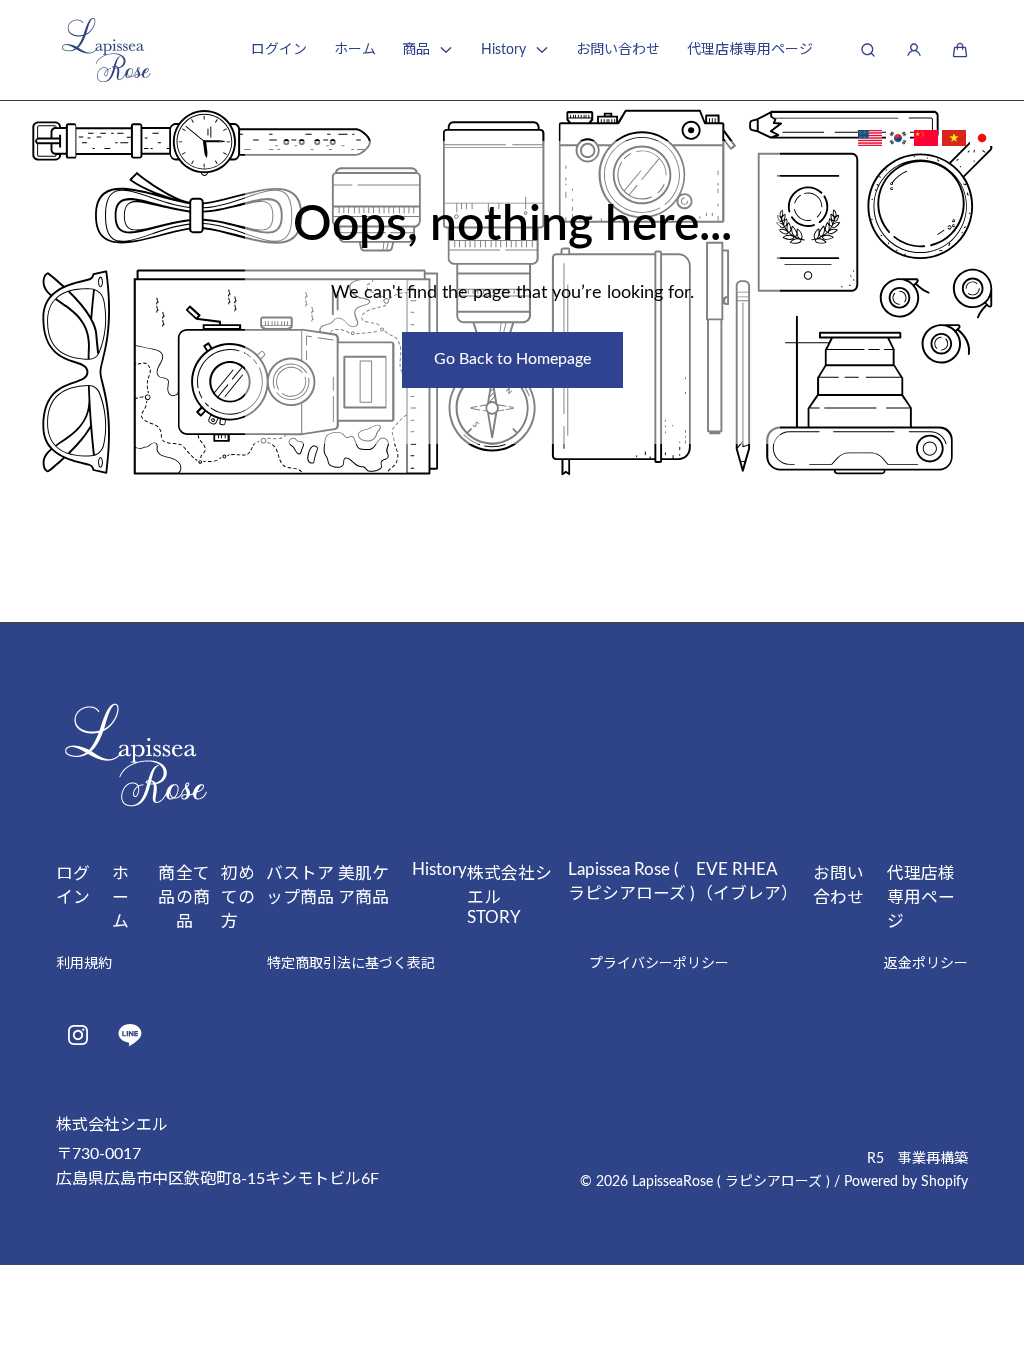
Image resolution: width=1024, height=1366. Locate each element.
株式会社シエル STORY (509, 895)
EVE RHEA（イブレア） (744, 881)
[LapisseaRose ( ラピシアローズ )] (106, 50)
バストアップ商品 (300, 885)
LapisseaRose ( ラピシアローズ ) (731, 1182)
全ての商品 (193, 897)
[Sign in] (914, 50)
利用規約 (84, 964)
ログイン (279, 50)
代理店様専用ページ (750, 50)
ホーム (355, 50)
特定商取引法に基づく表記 (351, 964)
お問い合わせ (618, 50)
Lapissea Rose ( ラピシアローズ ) (631, 881)
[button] (960, 50)
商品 (416, 50)
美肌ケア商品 (363, 885)
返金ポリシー (926, 964)
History (503, 50)
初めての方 (238, 897)
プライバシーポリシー (659, 964)
